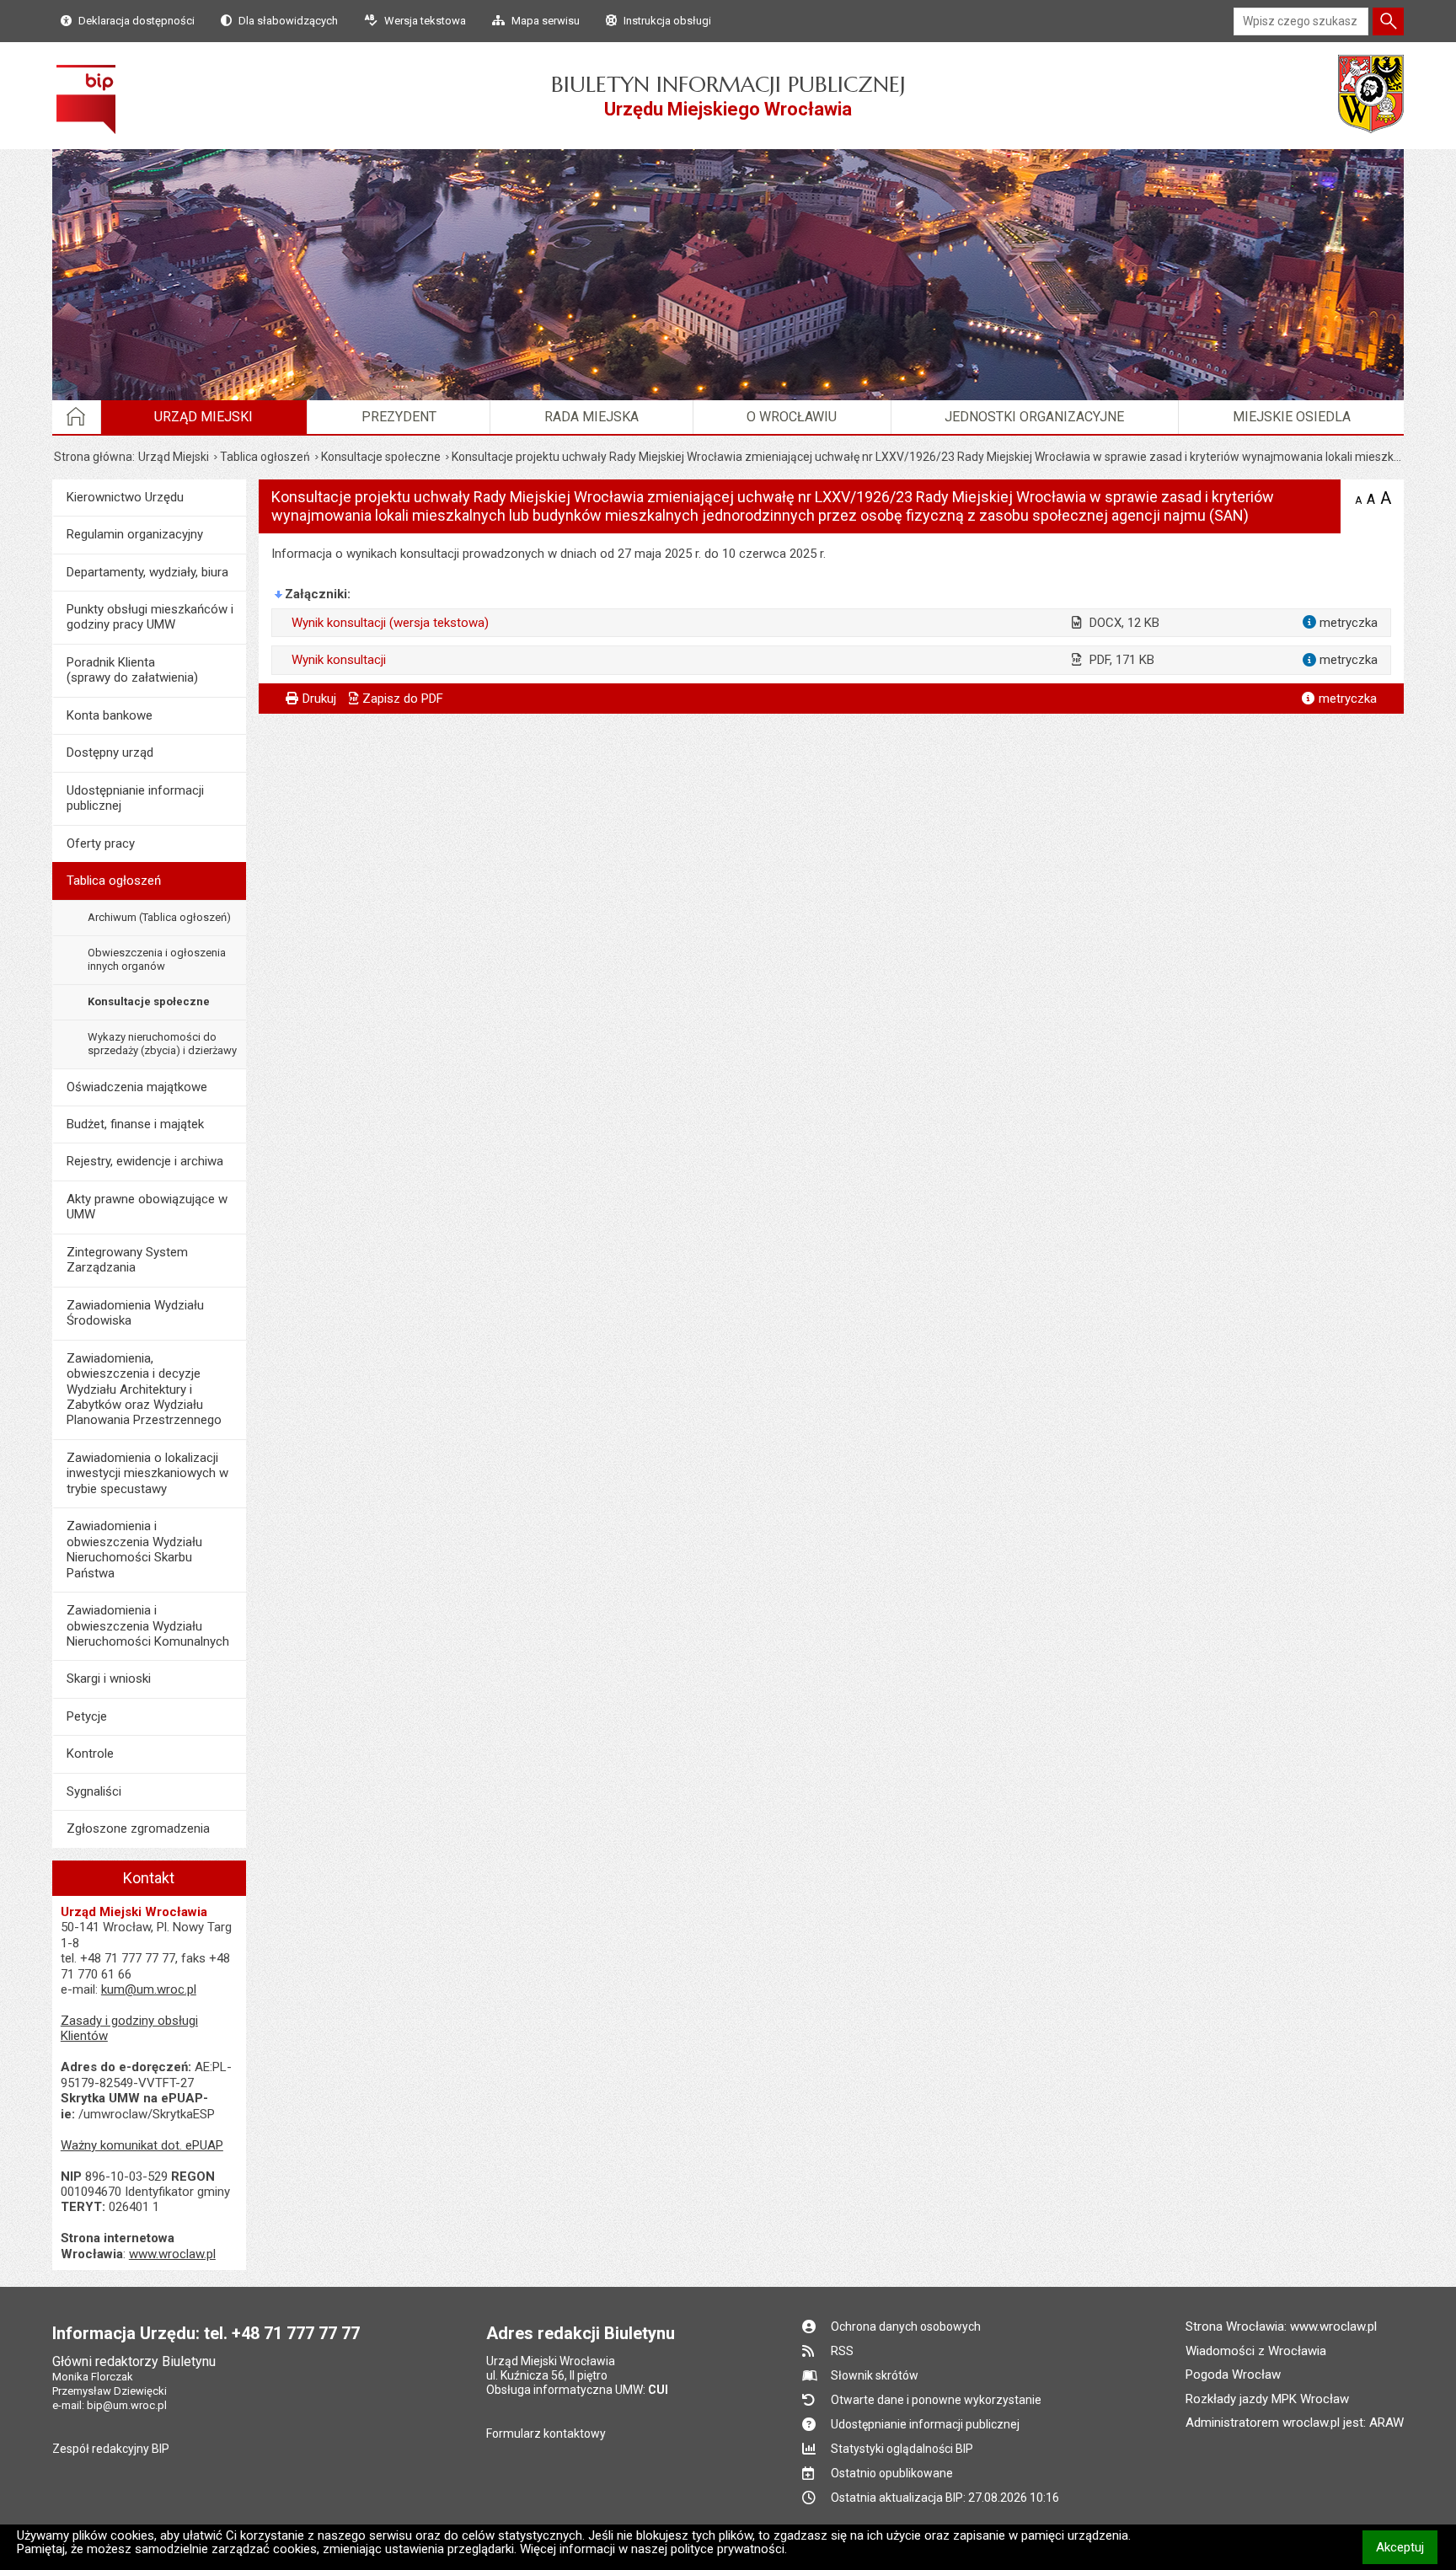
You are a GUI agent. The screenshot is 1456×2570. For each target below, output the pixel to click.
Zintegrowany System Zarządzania (127, 1260)
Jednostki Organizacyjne (1034, 417)
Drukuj (319, 699)
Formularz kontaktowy (546, 2433)
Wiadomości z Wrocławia (1256, 2351)
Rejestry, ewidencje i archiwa (145, 1161)
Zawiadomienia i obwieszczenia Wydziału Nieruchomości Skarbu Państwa (134, 1549)
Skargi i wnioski (109, 1679)
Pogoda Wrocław (1233, 2375)
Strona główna (93, 457)
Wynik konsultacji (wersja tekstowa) (390, 623)
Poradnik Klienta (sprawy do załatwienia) (132, 670)
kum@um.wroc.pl (149, 1989)
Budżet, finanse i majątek (135, 1124)
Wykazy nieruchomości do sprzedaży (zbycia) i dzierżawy (162, 1044)
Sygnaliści (94, 1791)
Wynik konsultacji (339, 660)
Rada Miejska (591, 417)
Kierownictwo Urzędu (125, 497)
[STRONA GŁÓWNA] (77, 417)
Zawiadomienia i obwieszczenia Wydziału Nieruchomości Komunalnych (148, 1626)
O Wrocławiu (792, 417)
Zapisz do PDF (403, 699)
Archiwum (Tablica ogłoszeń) (159, 917)
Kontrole (90, 1753)
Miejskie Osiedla (1292, 417)
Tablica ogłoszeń (265, 457)
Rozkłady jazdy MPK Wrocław (1267, 2399)
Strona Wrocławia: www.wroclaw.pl (1281, 2326)
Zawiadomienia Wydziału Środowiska (135, 1313)
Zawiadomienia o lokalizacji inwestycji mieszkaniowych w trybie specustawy (147, 1473)
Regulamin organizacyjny (135, 534)
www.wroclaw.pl (172, 2254)
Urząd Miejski (203, 417)
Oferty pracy (101, 843)
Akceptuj (1407, 2547)
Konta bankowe (110, 715)
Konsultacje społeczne (381, 457)
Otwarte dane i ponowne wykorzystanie (936, 2400)
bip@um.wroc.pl (127, 2405)
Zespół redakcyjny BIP (111, 2449)
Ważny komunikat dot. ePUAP (142, 2145)
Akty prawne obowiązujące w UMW (147, 1207)
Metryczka (1348, 699)
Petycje (87, 1716)
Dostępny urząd (110, 752)
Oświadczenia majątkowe (137, 1087)
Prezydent (399, 417)
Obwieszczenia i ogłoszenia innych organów (157, 959)
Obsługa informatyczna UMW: (577, 2390)
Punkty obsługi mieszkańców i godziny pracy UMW (150, 617)
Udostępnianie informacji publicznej (135, 798)
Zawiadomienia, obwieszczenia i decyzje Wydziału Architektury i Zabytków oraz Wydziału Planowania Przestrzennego (144, 1389)
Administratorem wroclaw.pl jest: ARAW (1295, 2423)
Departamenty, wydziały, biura (147, 572)
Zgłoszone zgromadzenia (138, 1828)
